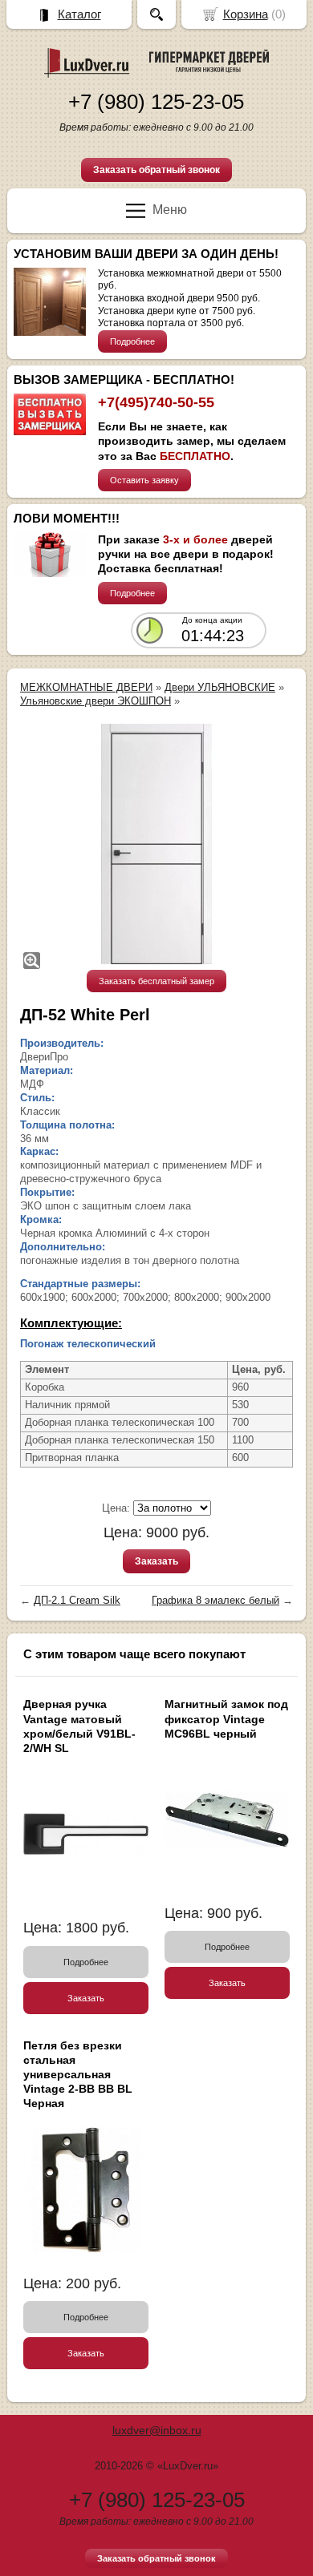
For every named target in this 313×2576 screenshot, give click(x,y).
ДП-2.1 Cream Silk (77, 1600)
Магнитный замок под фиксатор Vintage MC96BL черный (226, 1718)
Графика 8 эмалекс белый (215, 1600)
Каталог (79, 14)
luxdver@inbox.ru (157, 2430)
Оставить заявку (144, 480)
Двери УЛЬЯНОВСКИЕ (220, 687)
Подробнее (132, 341)
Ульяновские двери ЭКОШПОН (96, 701)
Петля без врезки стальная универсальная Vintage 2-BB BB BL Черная (78, 2075)
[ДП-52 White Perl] (156, 844)
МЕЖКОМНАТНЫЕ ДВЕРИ (86, 687)
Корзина (246, 14)
